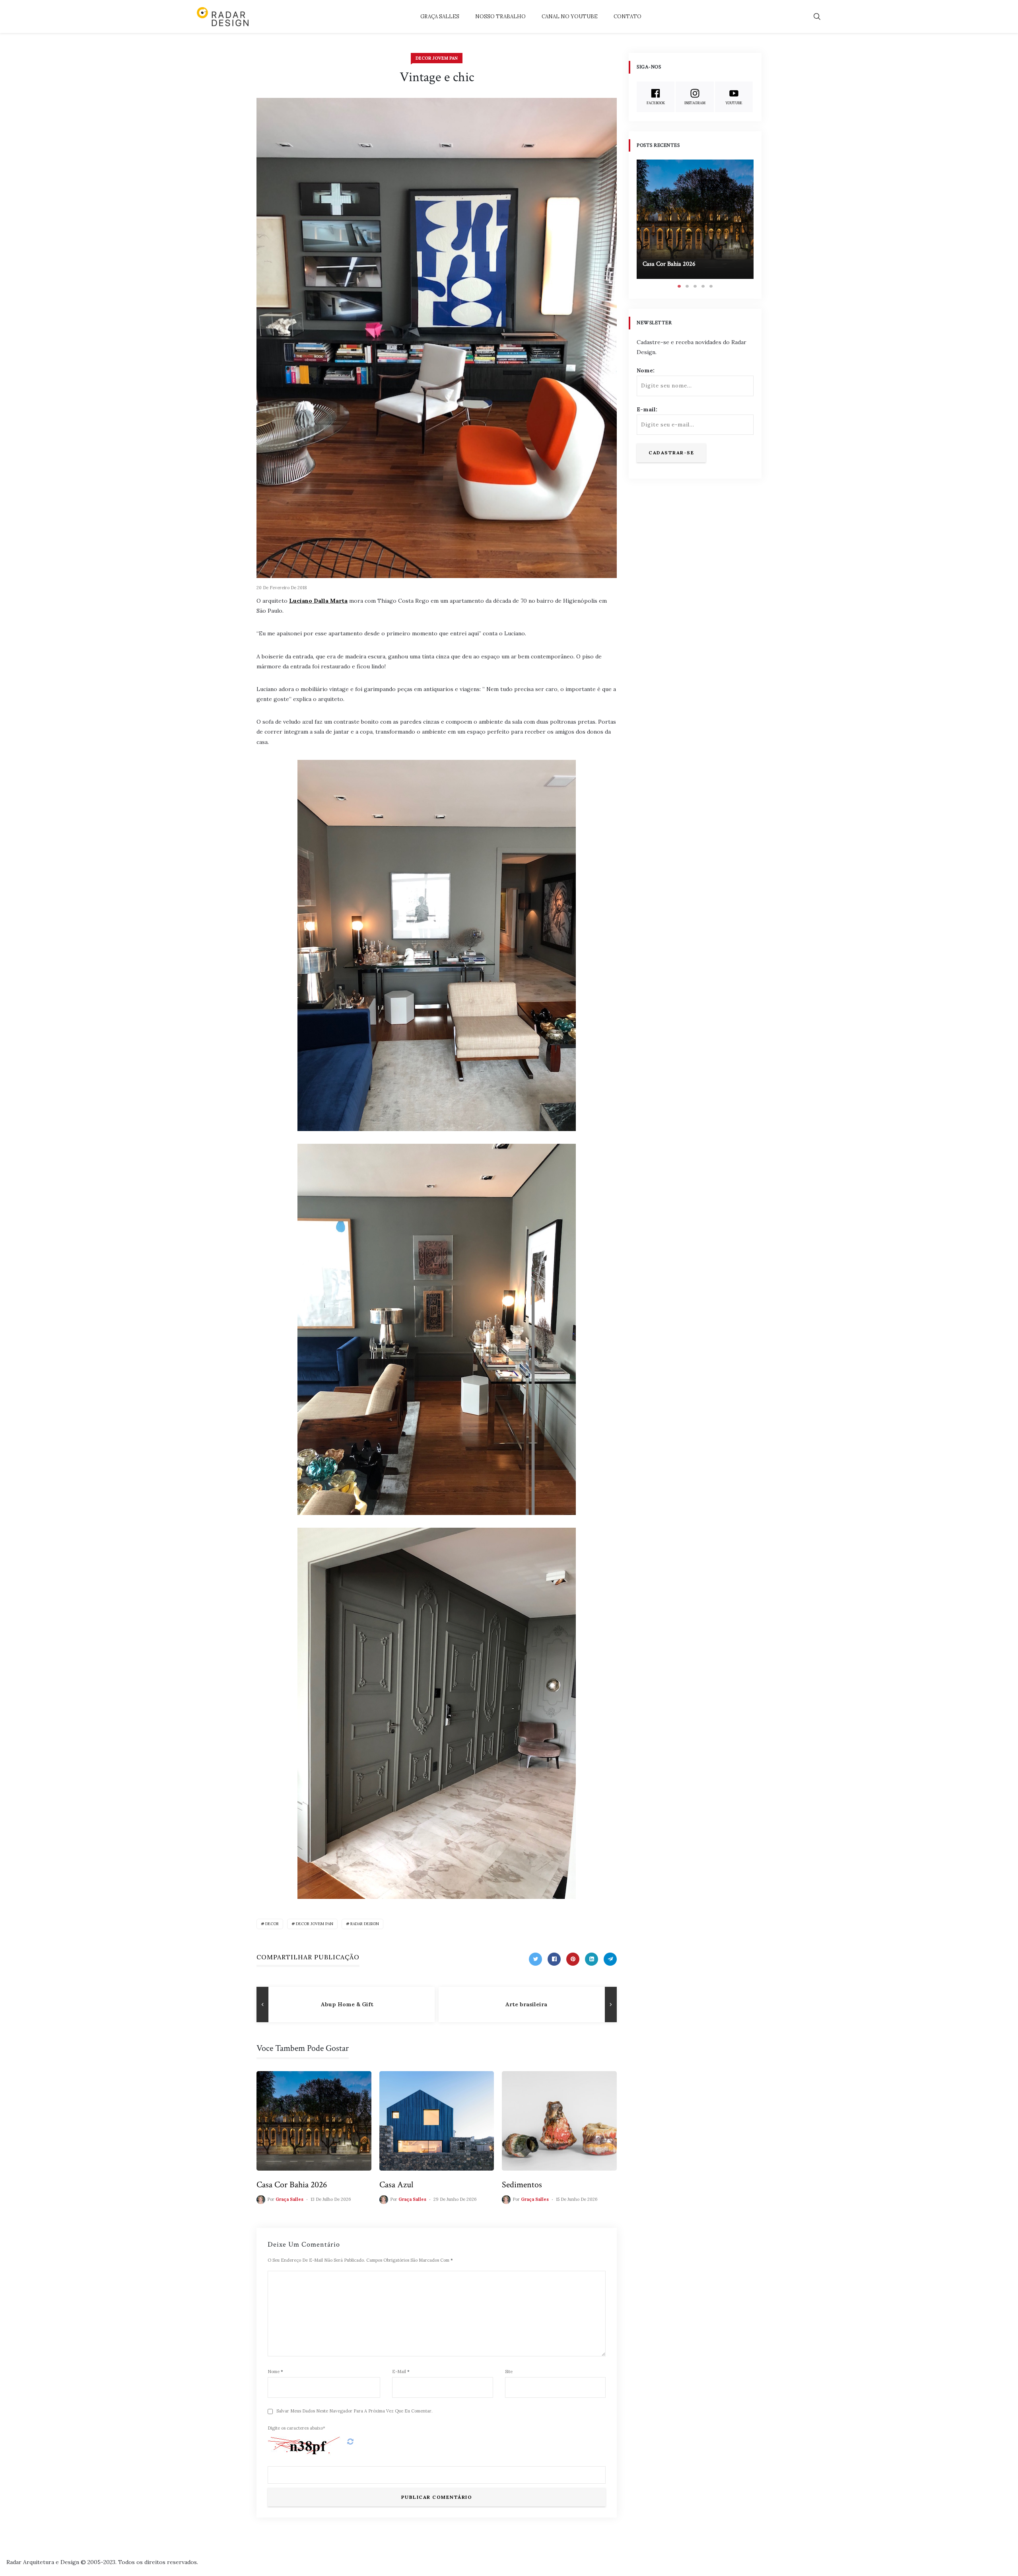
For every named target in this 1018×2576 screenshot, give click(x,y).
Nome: (646, 370)
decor (272, 1924)
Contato (628, 17)
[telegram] (610, 1959)
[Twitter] (535, 1959)
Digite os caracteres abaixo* (296, 2428)
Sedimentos (522, 2185)
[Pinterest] (573, 1959)
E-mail (401, 2372)
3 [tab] (695, 286)
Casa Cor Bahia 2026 (292, 2185)
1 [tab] (679, 286)
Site (509, 2372)
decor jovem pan (315, 1924)
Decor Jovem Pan (437, 58)
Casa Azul (396, 2185)
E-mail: (647, 409)
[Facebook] (554, 1959)
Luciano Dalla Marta (318, 601)
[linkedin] (592, 1959)
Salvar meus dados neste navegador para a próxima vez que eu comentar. (355, 2411)
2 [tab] (687, 286)
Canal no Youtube (570, 17)
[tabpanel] (695, 219)
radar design (365, 1924)
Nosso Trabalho (500, 17)
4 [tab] (703, 286)
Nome (275, 2372)
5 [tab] (711, 286)
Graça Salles (440, 17)
